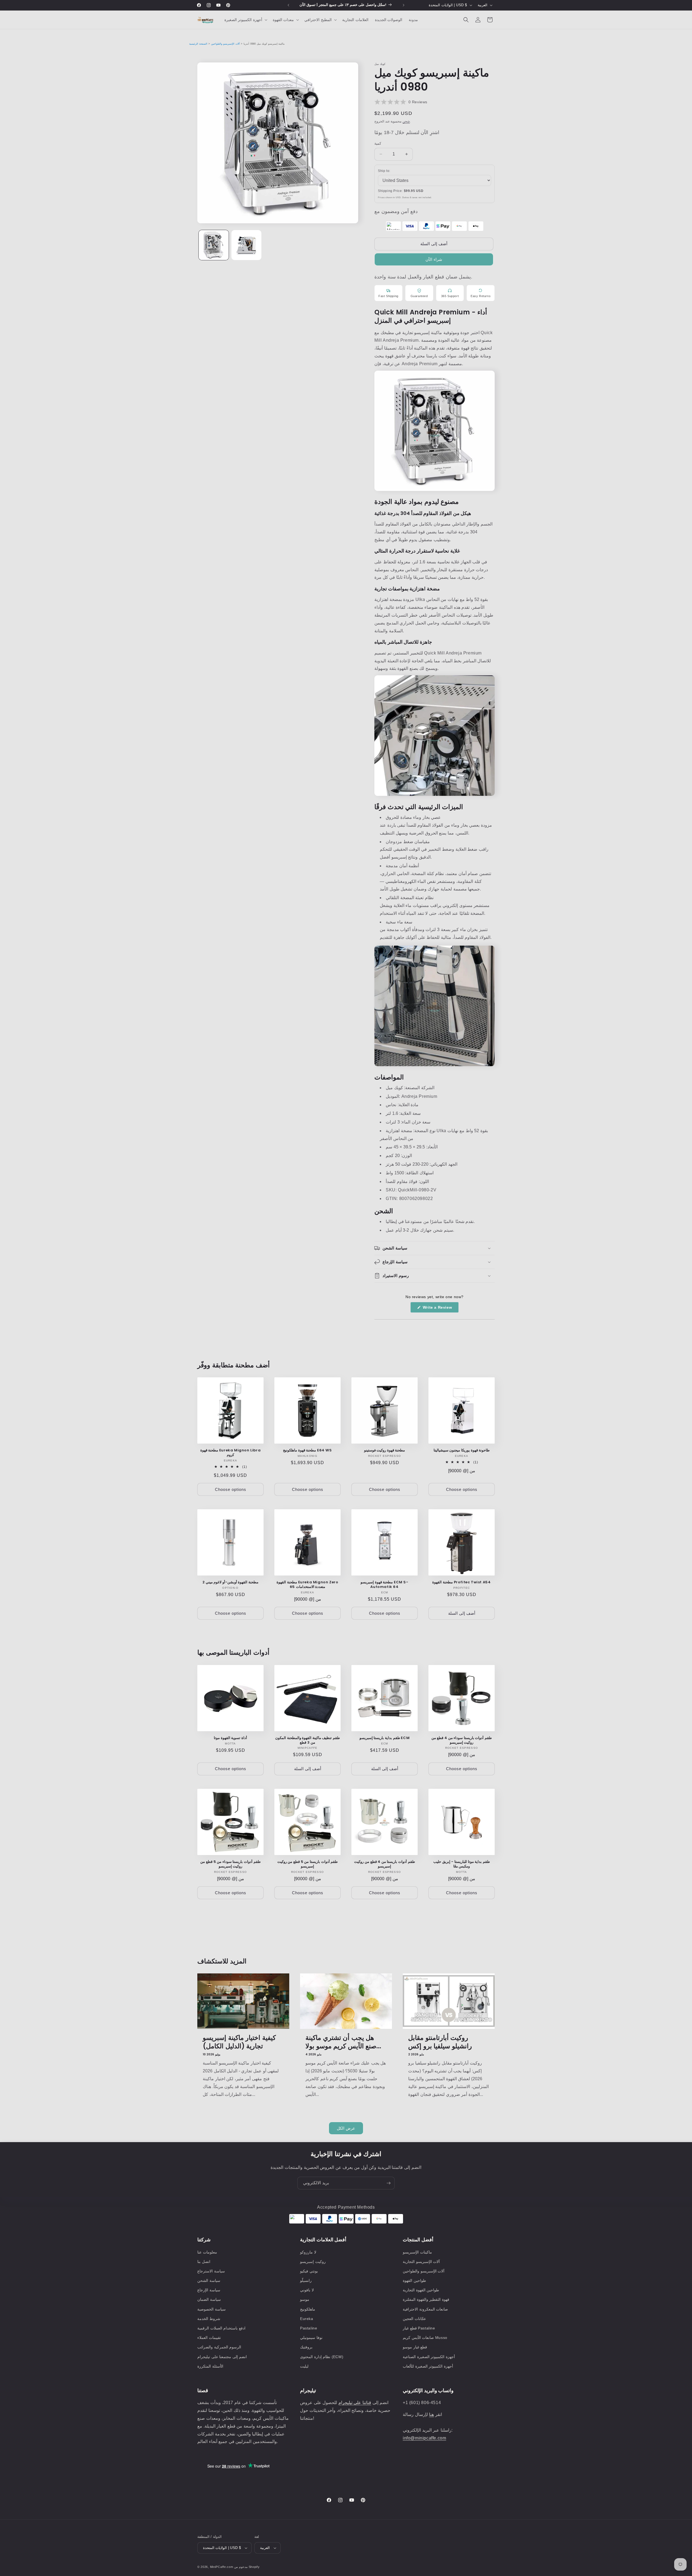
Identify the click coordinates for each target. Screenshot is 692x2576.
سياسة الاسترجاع (211, 2271)
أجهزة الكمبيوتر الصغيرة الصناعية (429, 2357)
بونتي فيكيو (309, 2271)
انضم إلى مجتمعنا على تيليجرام (222, 2357)
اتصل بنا (204, 2262)
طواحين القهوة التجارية (421, 2290)
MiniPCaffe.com (222, 2567)
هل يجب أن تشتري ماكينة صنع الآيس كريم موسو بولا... (343, 2042)
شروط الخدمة (209, 2319)
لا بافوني (307, 2290)
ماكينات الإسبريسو (417, 2252)
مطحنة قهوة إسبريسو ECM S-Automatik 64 (384, 1585)
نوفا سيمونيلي (311, 2338)
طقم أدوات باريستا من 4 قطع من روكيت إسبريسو (384, 1864)
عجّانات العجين (414, 2319)
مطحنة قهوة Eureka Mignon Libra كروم (231, 1453)
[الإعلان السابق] (288, 5)
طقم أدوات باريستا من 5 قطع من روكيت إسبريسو (307, 1864)
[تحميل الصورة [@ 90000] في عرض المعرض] (214, 245)
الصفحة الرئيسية (198, 44)
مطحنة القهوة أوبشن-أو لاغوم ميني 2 (230, 1582)
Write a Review (440, 1309)
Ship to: (384, 171)
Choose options (231, 1489)
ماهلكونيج (308, 2309)
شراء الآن (434, 259)
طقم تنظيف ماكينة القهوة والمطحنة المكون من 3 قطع (307, 1740)
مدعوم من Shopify (247, 2567)
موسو (305, 2299)
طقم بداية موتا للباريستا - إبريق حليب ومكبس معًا (462, 1864)
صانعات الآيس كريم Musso (425, 2338)
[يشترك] (388, 2183)
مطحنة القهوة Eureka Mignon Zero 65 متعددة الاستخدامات (307, 1585)
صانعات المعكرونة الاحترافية (425, 2309)
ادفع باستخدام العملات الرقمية (221, 2328)
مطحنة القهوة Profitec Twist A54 (461, 1582)
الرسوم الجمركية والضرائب (219, 2347)
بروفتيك (306, 2347)
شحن (406, 121)
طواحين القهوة (414, 2281)
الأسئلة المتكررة (210, 2366)
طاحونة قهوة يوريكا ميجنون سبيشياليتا (462, 1450)
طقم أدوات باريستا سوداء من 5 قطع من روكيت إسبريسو (230, 1864)
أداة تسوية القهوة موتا (230, 1738)
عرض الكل (346, 2128)
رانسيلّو (306, 2281)
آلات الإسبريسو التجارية (421, 2262)
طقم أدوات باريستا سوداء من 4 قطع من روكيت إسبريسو (462, 1740)
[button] (245, 20)
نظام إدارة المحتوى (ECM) (322, 2357)
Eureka (307, 2319)
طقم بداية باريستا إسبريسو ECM (385, 1738)
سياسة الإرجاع (209, 2290)
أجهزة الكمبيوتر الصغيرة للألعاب (428, 2366)
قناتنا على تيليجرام (355, 2403)
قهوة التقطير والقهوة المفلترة (426, 2299)
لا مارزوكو (308, 2252)
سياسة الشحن (209, 2281)
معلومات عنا (207, 2252)
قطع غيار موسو (415, 2347)
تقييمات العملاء (209, 2338)
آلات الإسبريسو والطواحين (225, 44)
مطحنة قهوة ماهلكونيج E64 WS (307, 1450)
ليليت (304, 2366)
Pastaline (309, 2328)
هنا (431, 2414)
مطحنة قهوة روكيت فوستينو (385, 1450)
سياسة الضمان (209, 2299)
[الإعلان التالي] (404, 5)
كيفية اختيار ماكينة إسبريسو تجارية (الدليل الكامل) (239, 2042)
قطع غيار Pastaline (419, 2328)
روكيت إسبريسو (313, 2262)
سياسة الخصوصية (212, 2309)
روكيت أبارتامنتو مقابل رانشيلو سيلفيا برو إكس (440, 2042)
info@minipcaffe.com (424, 2438)
